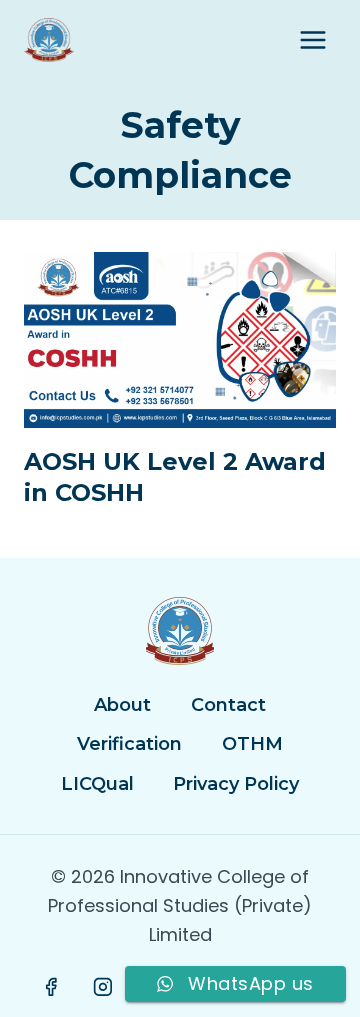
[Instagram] (103, 987)
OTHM (252, 744)
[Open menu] (312, 39)
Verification (129, 744)
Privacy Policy (236, 784)
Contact (228, 705)
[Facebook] (52, 987)
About (122, 705)
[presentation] (180, 340)
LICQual (97, 784)
